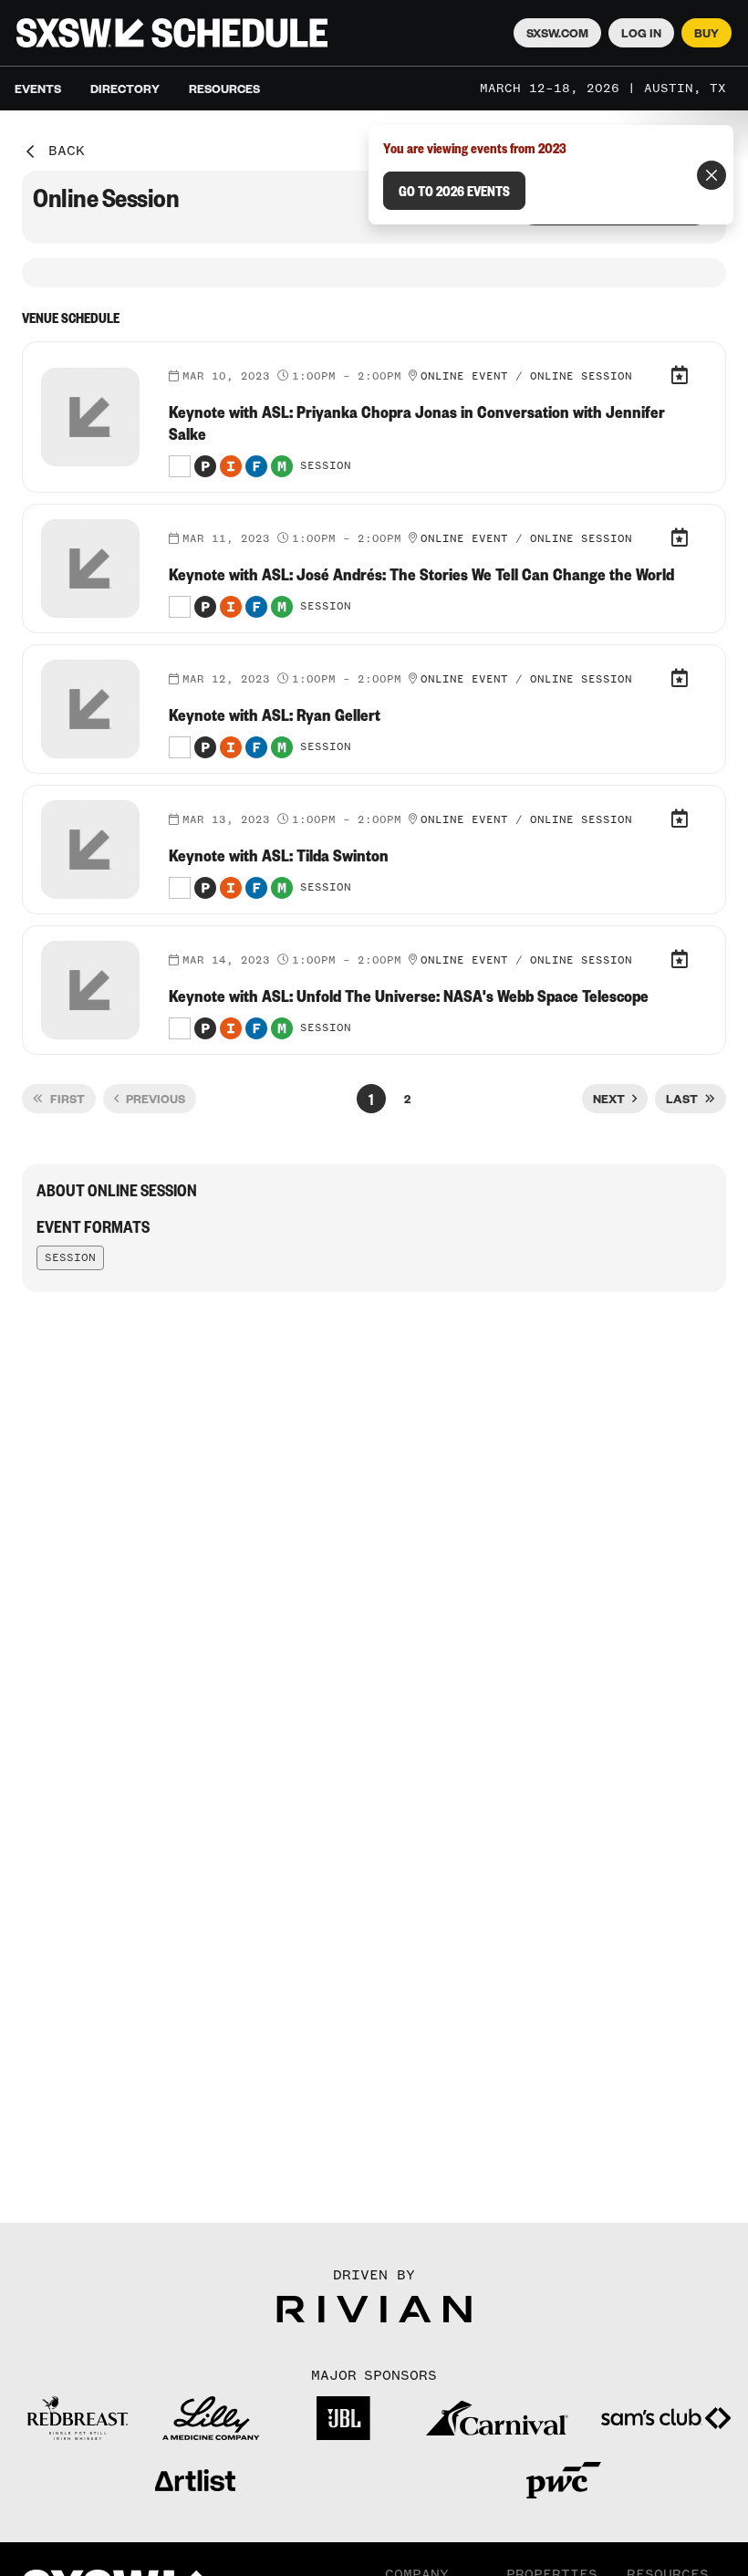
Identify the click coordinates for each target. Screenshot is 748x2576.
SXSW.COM (557, 33)
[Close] (712, 175)
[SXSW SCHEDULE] (172, 33)
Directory (125, 89)
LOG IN (641, 33)
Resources (224, 89)
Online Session (581, 377)
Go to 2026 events (454, 191)
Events (38, 89)
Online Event (464, 377)
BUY (706, 33)
